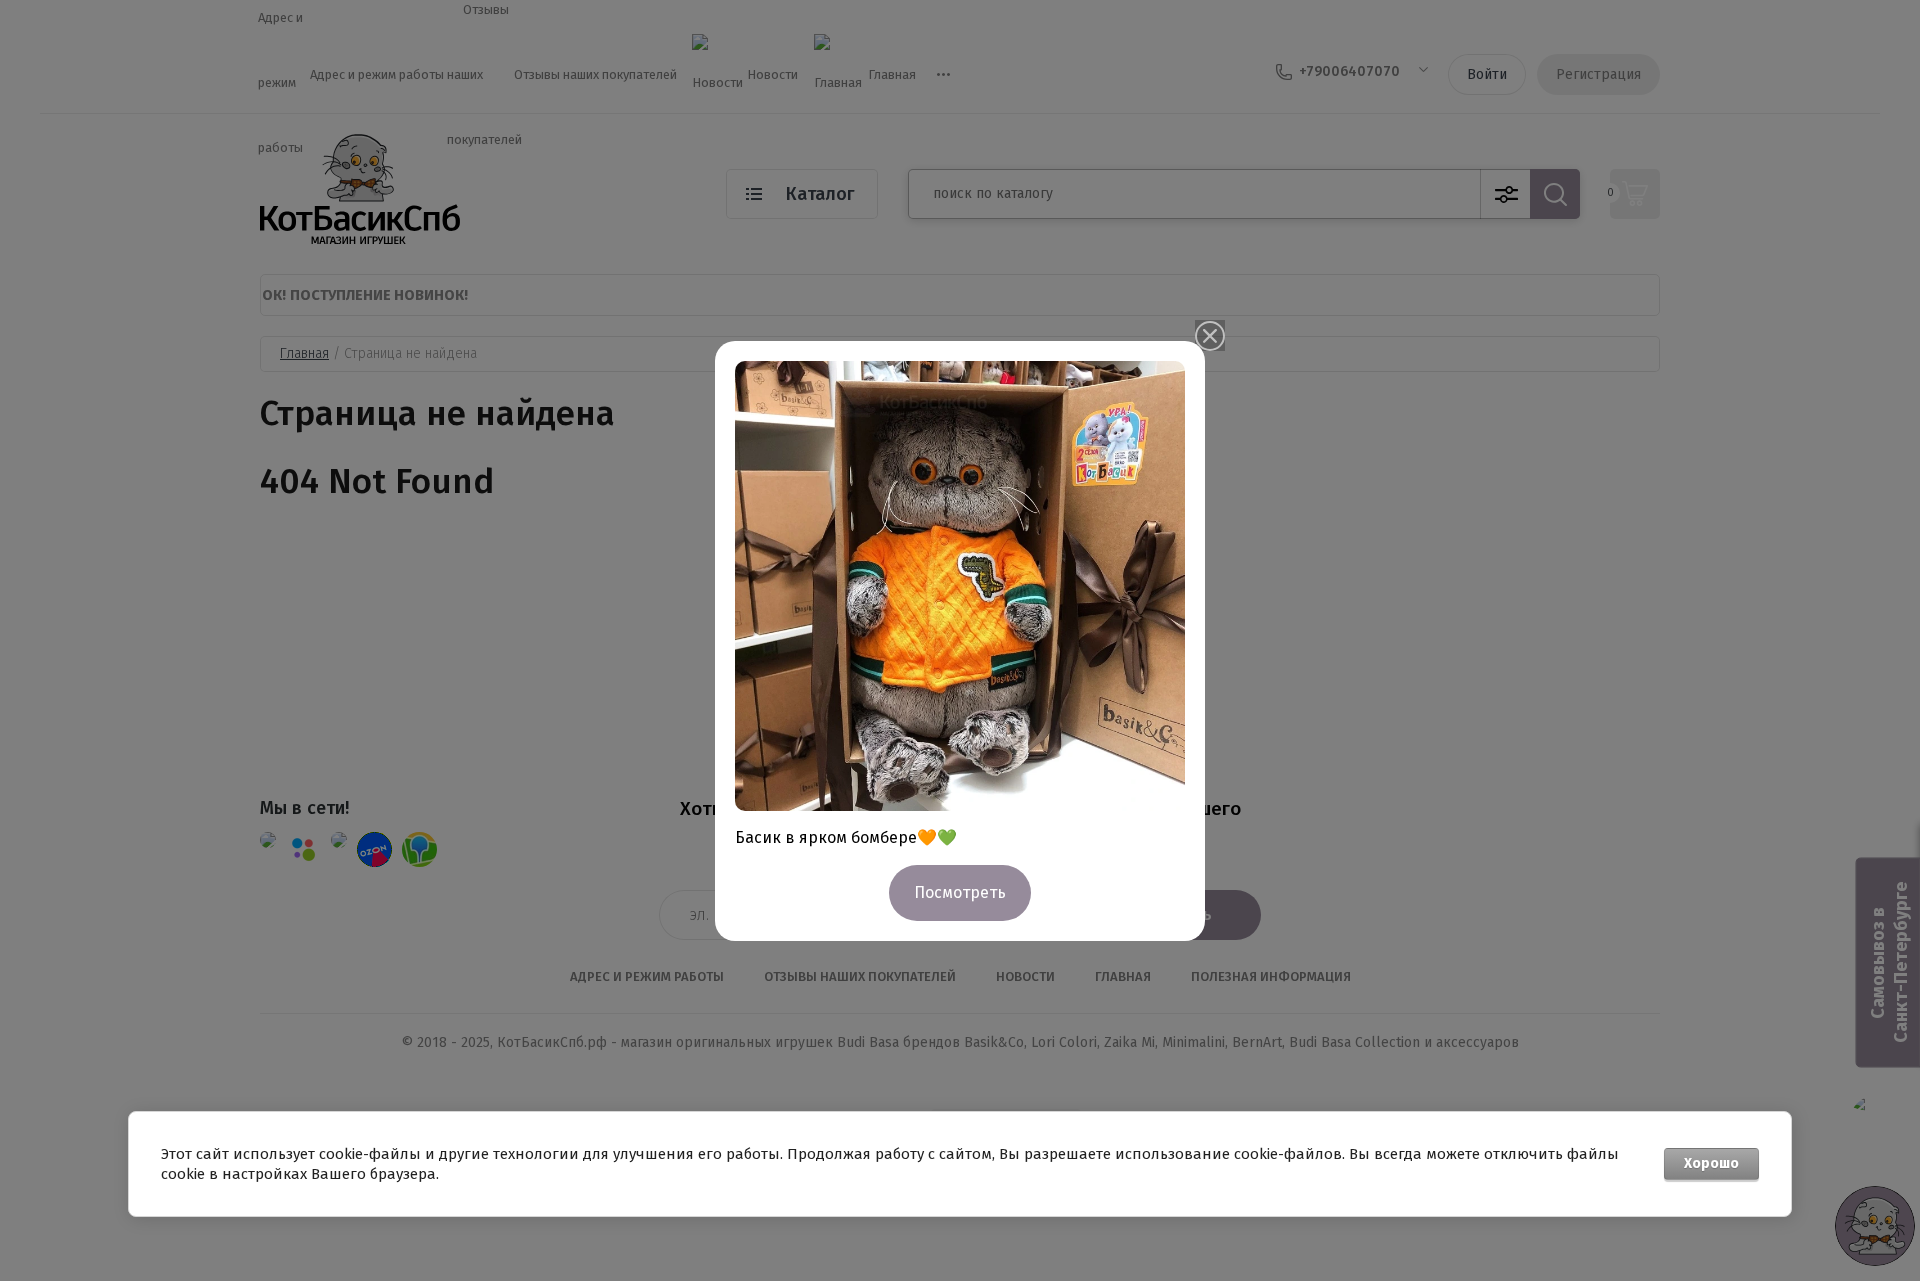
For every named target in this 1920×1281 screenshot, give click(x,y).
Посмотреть (960, 892)
